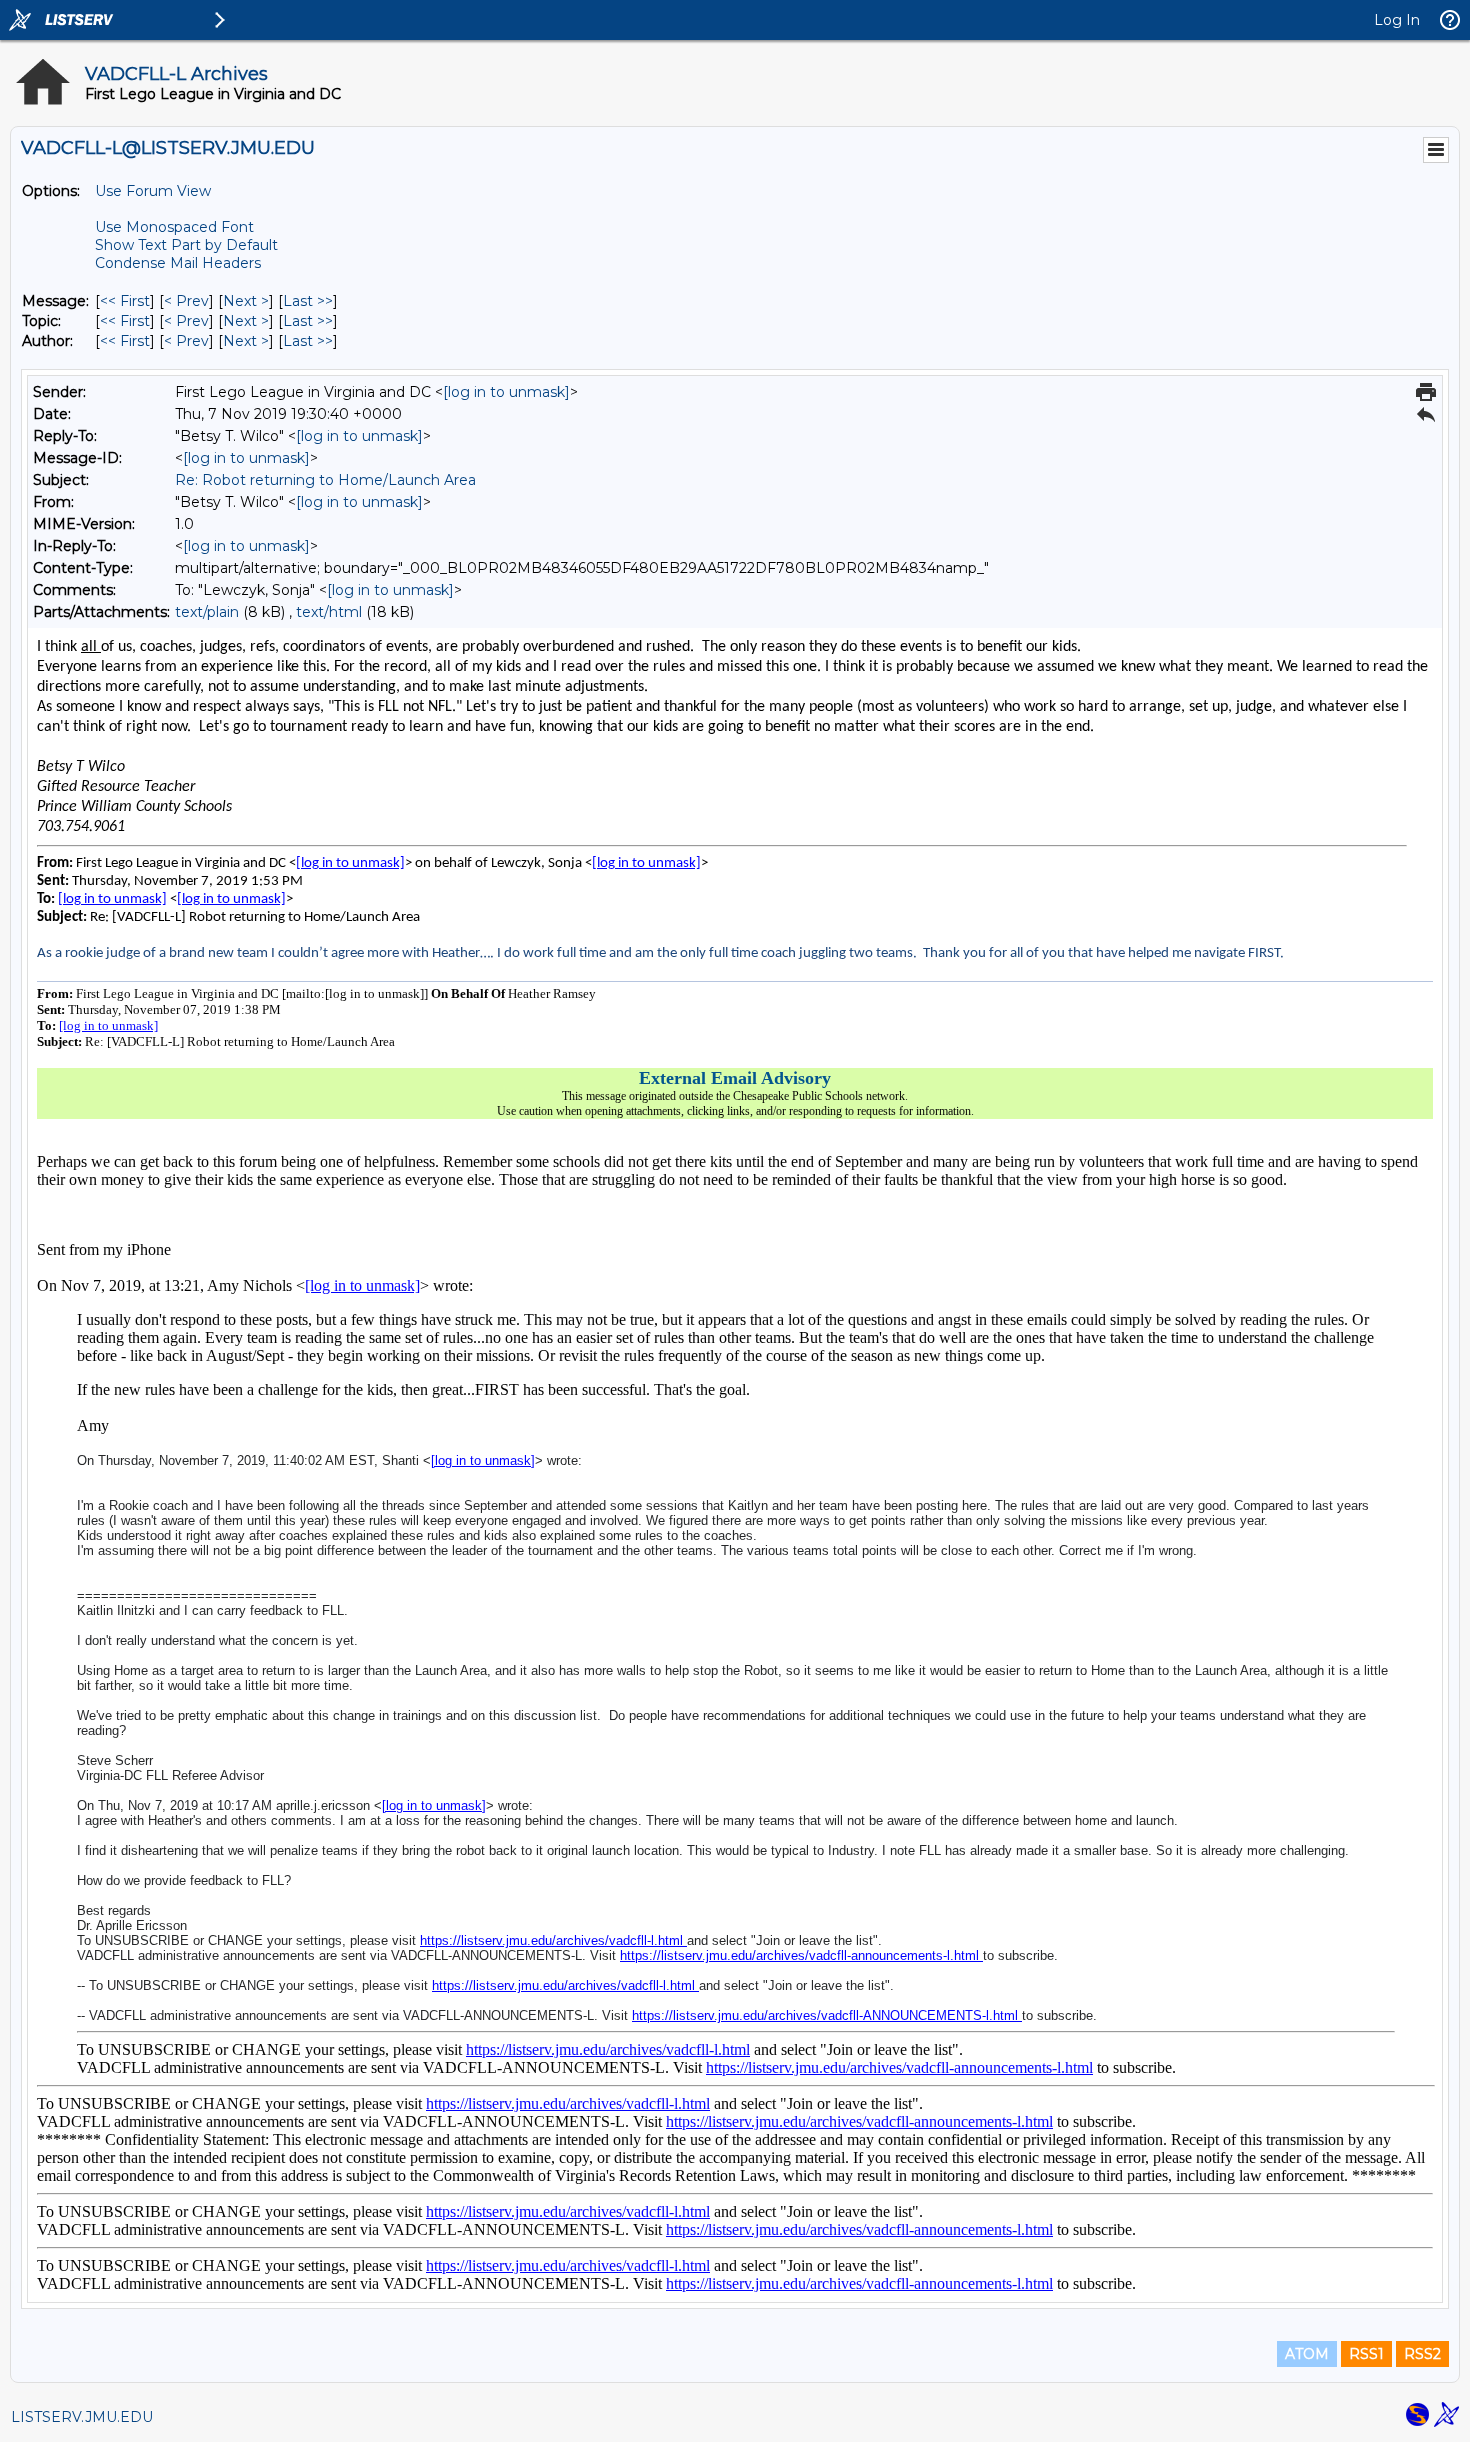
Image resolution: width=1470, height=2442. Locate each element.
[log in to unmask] (506, 392)
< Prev (186, 301)
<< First (125, 301)
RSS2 (1422, 2354)
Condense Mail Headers (178, 263)
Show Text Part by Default (186, 245)
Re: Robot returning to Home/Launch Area (325, 480)
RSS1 (1366, 2354)
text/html (329, 612)
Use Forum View (153, 191)
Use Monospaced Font (174, 227)
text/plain (207, 612)
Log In (1397, 20)
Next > (246, 301)
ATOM (1307, 2354)
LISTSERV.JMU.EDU (82, 2417)
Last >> (308, 301)
